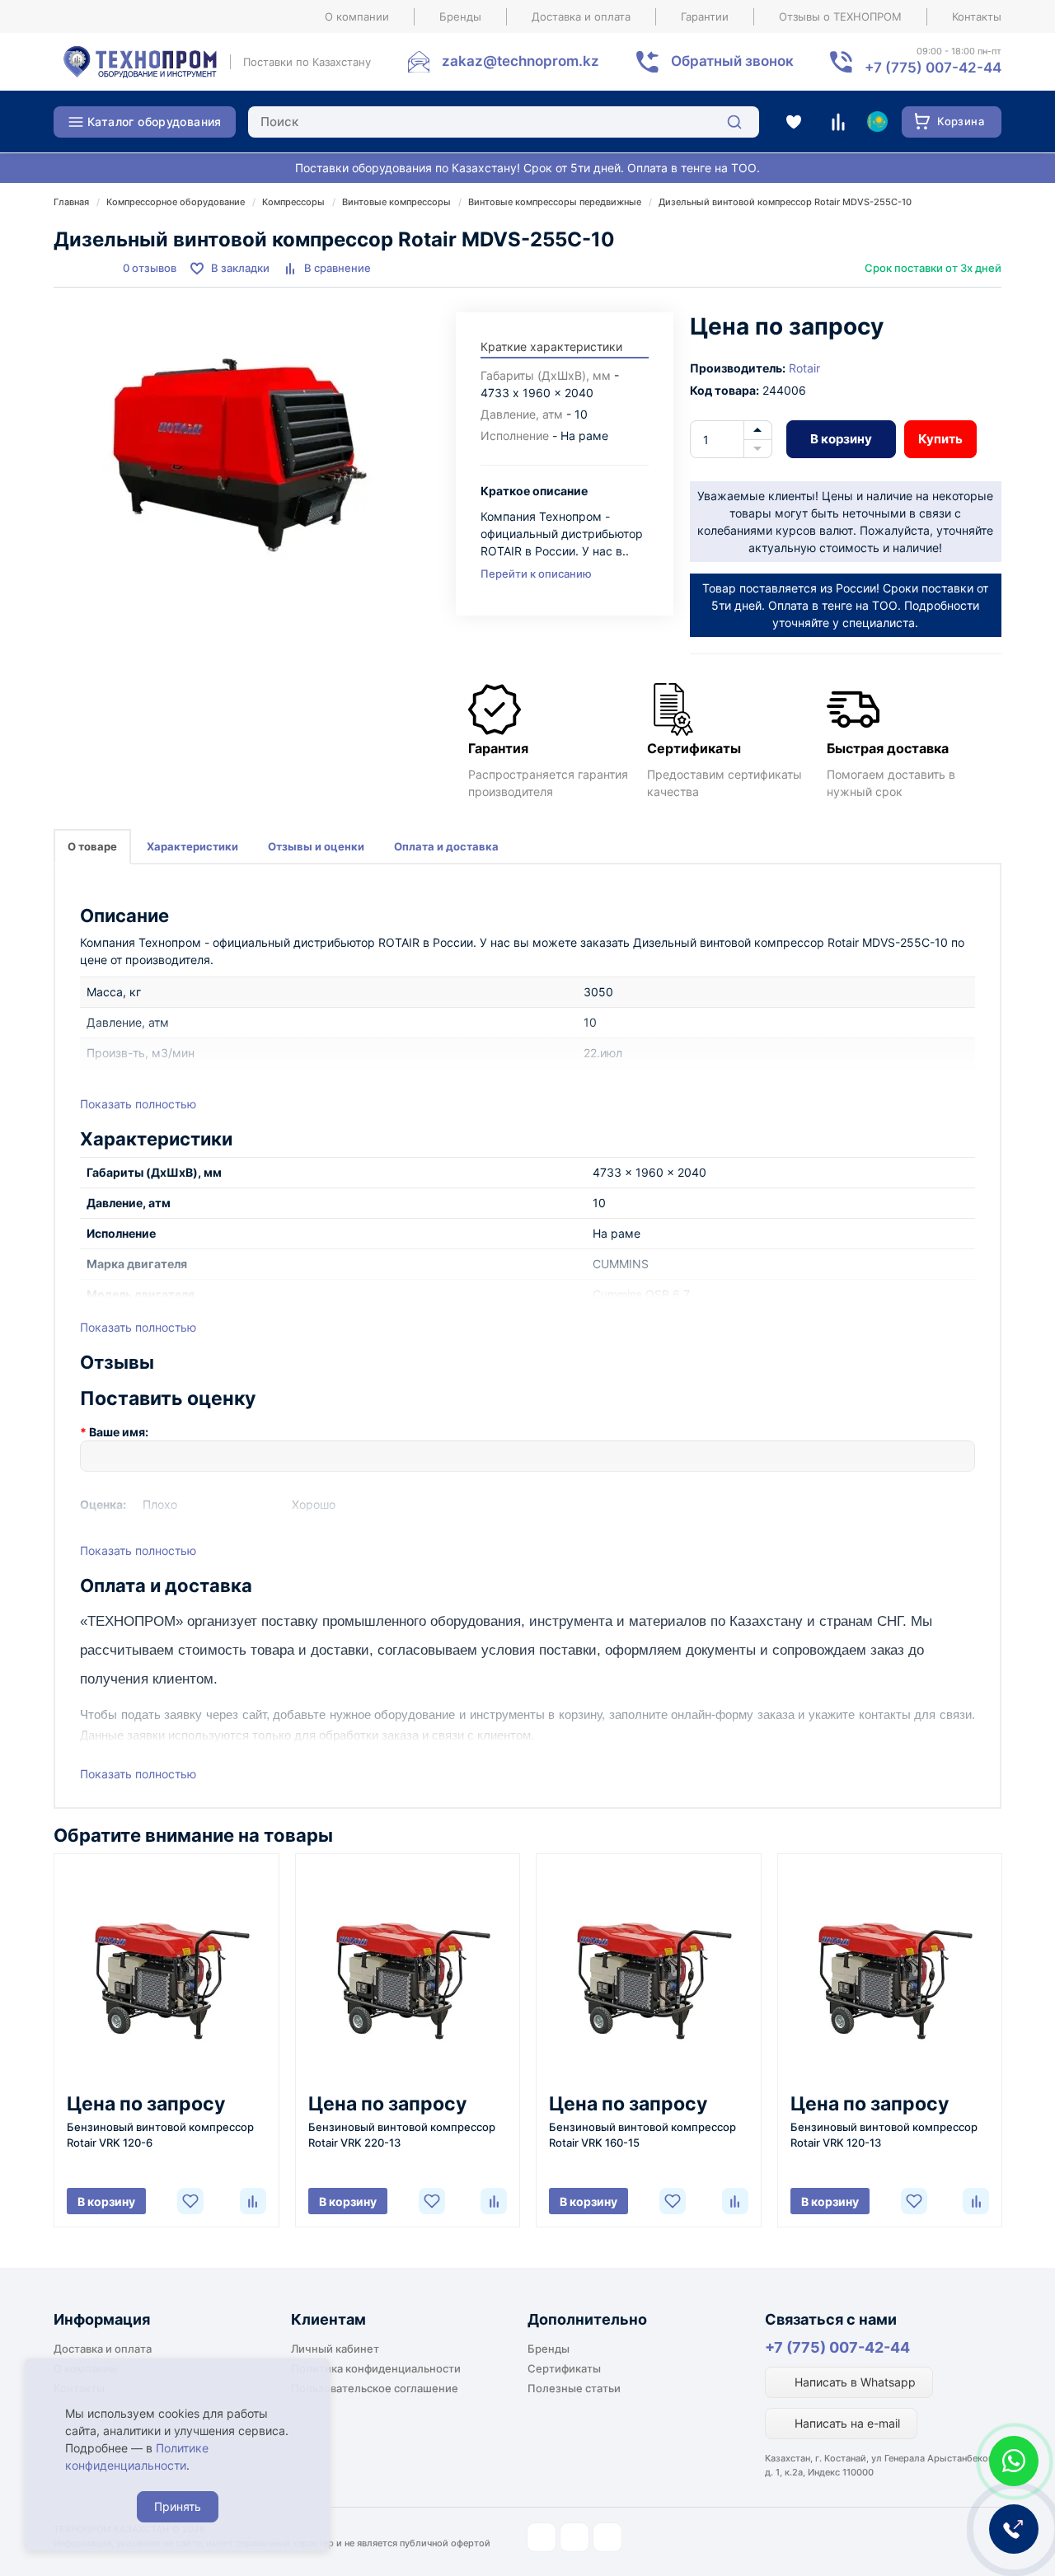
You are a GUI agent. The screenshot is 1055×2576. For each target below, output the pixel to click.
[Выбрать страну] (877, 122)
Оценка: (103, 1504)
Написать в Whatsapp (853, 2382)
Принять (178, 2506)
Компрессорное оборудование (176, 202)
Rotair (804, 368)
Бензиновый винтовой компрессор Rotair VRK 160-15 (642, 2135)
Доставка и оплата (581, 16)
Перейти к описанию (536, 574)
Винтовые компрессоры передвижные (555, 202)
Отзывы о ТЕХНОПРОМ (840, 16)
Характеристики (192, 846)
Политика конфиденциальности (376, 2368)
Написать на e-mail (846, 2423)
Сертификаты (564, 2368)
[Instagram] (542, 2537)
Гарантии (705, 16)
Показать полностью (138, 1104)
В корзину (841, 439)
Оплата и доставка (446, 846)
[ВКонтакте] (607, 2537)
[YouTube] (574, 2537)
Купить (940, 439)
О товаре (92, 846)
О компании (357, 16)
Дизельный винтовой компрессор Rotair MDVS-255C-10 (785, 202)
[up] (758, 430)
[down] (758, 449)
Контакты (977, 16)
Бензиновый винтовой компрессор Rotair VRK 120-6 (160, 2135)
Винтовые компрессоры (396, 202)
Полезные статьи (574, 2388)
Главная (71, 202)
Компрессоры (293, 202)
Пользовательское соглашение (375, 2388)
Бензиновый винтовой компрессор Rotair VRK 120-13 (884, 2135)
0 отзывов (150, 268)
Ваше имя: (119, 1432)
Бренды (460, 16)
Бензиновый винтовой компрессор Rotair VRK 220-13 (402, 2135)
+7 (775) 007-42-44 (837, 2347)
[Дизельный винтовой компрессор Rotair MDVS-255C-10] (246, 457)
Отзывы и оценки (316, 846)
